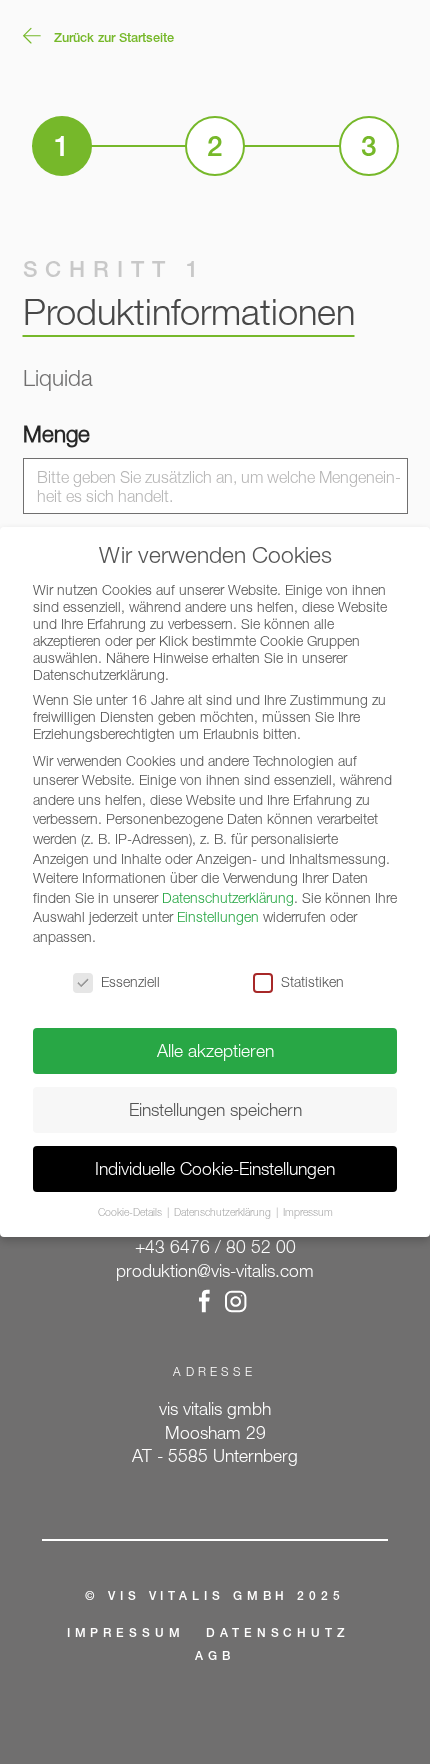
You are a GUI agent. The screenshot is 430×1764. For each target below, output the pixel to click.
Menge (56, 433)
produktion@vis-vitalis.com (215, 1270)
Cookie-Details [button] (131, 1212)
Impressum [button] (308, 1212)
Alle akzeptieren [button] (215, 1050)
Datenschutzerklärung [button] (224, 1212)
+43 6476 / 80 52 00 (215, 1246)
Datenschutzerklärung (228, 897)
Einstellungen (218, 916)
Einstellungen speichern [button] (215, 1109)
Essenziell (130, 981)
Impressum (126, 1634)
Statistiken (312, 981)
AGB (215, 1657)
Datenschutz (278, 1634)
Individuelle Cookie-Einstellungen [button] (215, 1168)
